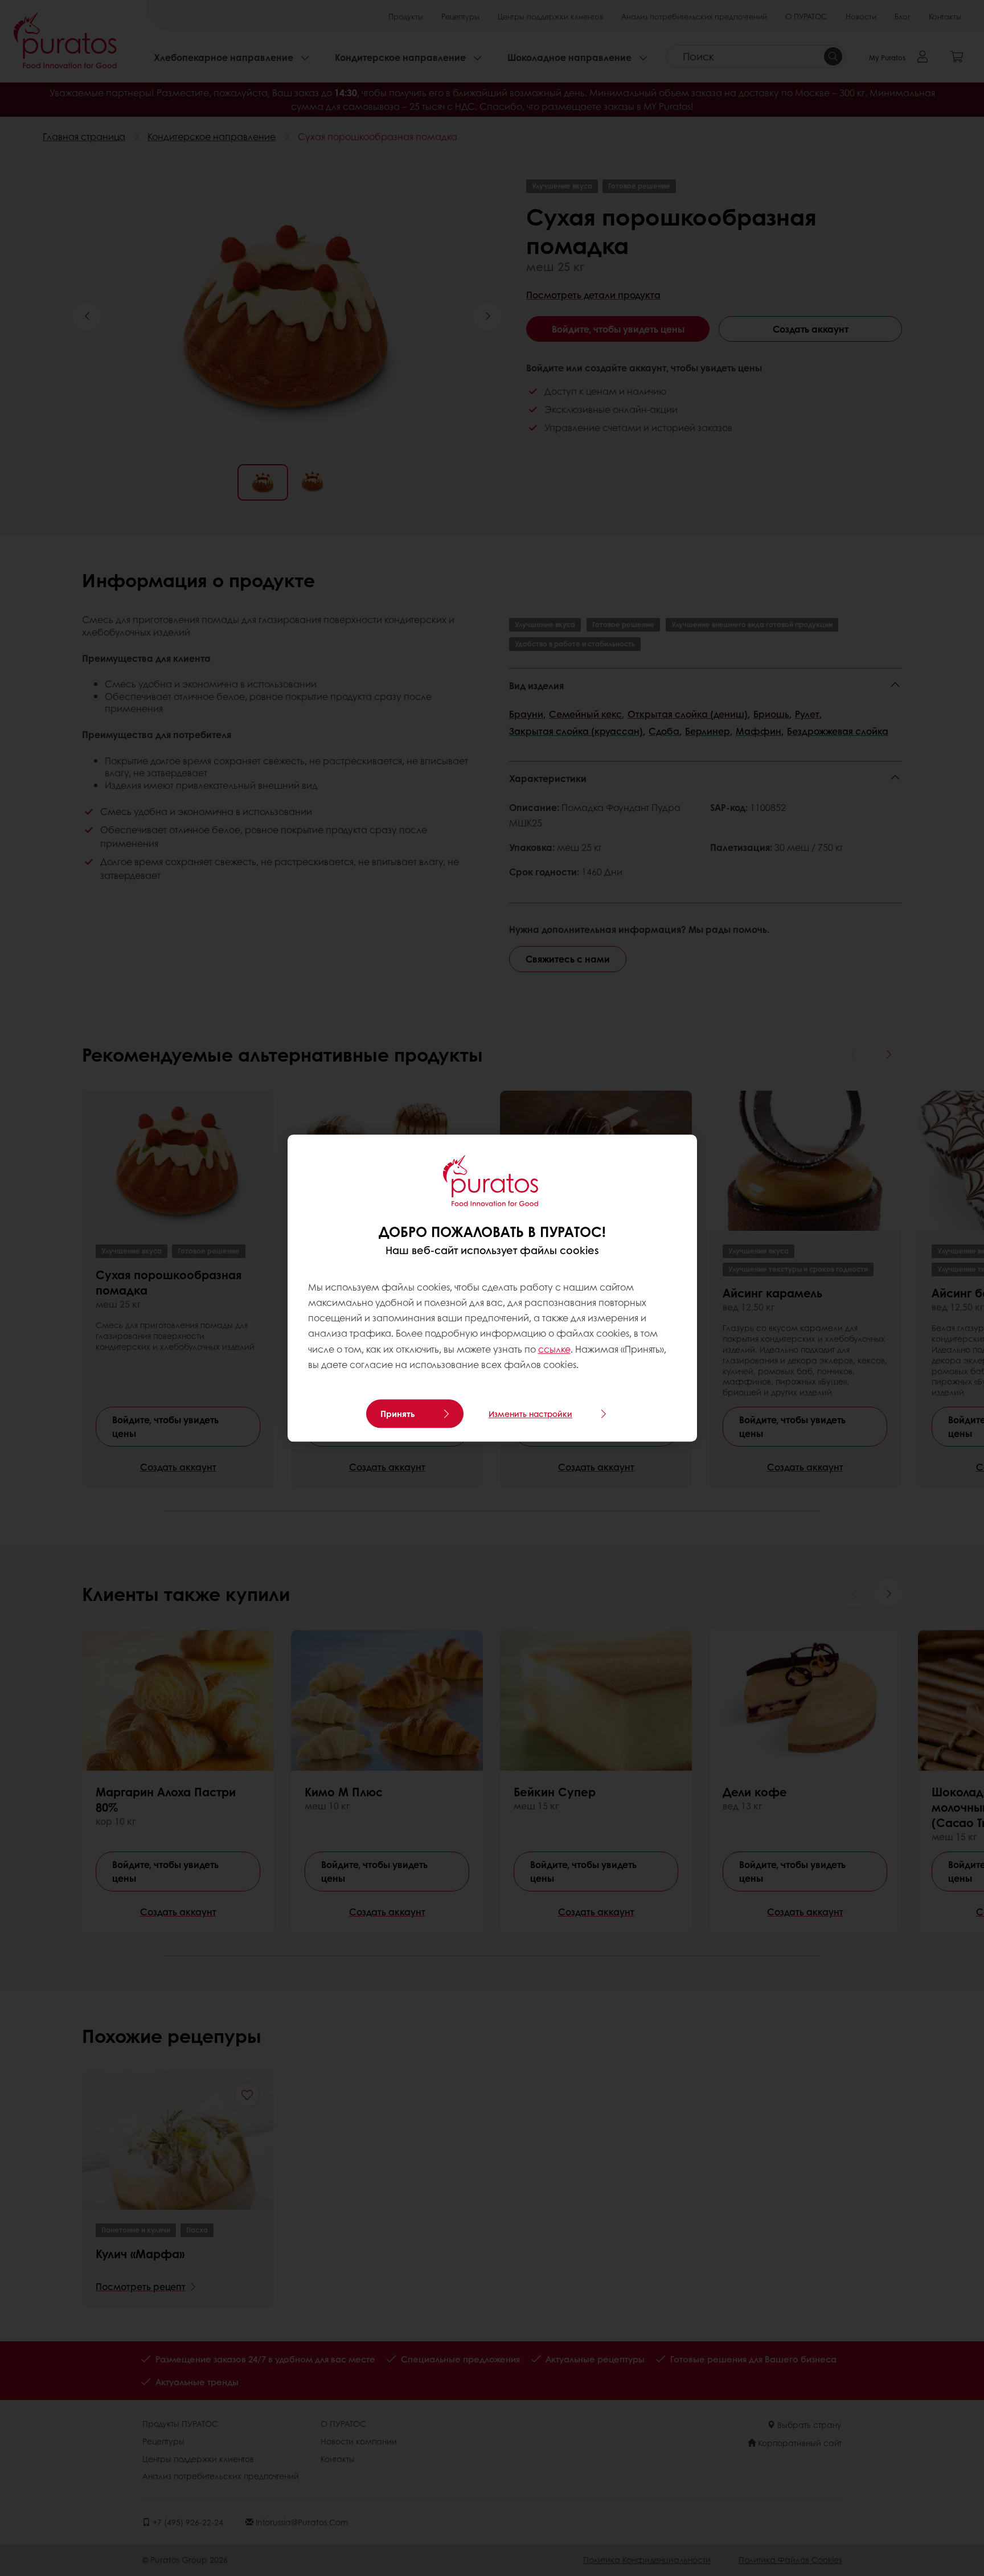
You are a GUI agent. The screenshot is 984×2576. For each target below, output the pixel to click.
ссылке (554, 1349)
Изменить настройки (530, 1414)
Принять (398, 1414)
